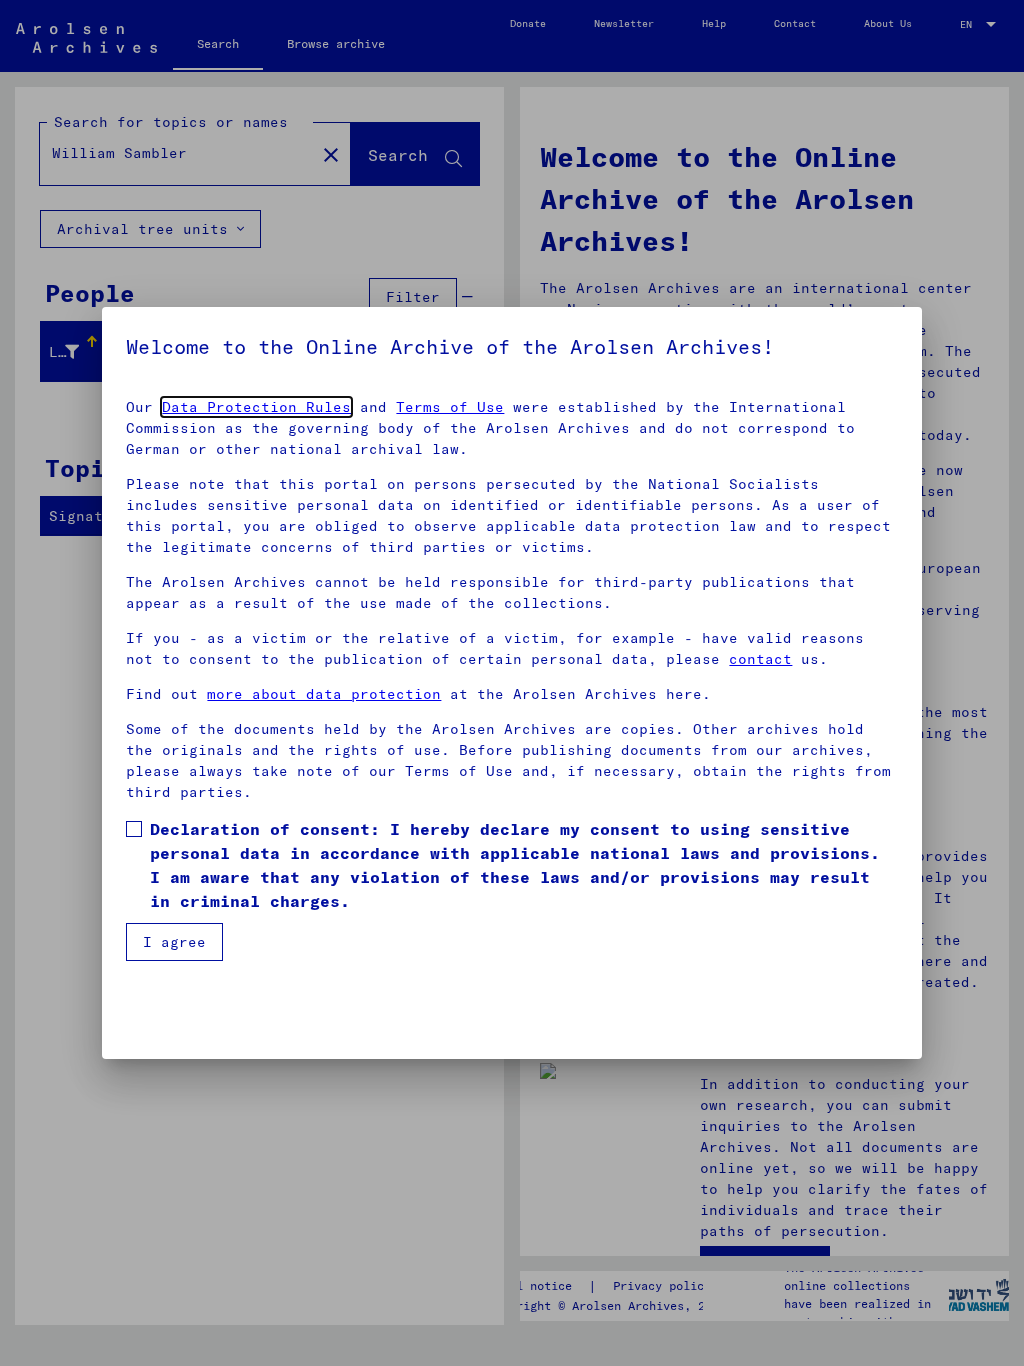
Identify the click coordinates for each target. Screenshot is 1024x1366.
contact (760, 659)
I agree (174, 942)
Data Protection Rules (256, 407)
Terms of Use (450, 407)
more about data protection (324, 694)
